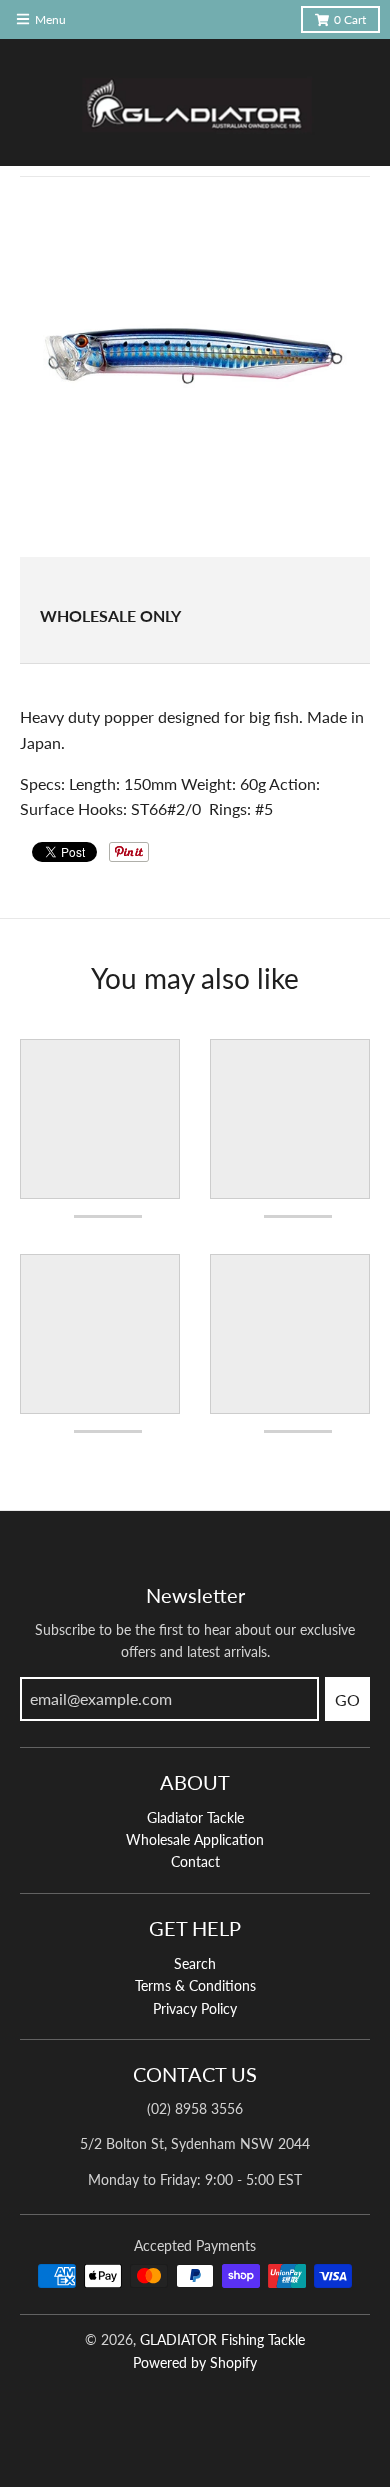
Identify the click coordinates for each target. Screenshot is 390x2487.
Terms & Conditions (195, 1985)
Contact (195, 1861)
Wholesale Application (195, 1839)
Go (347, 1699)
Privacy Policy (195, 2008)
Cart (350, 19)
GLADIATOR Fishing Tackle (222, 2339)
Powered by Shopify (195, 2362)
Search (195, 1963)
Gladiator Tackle (195, 1817)
